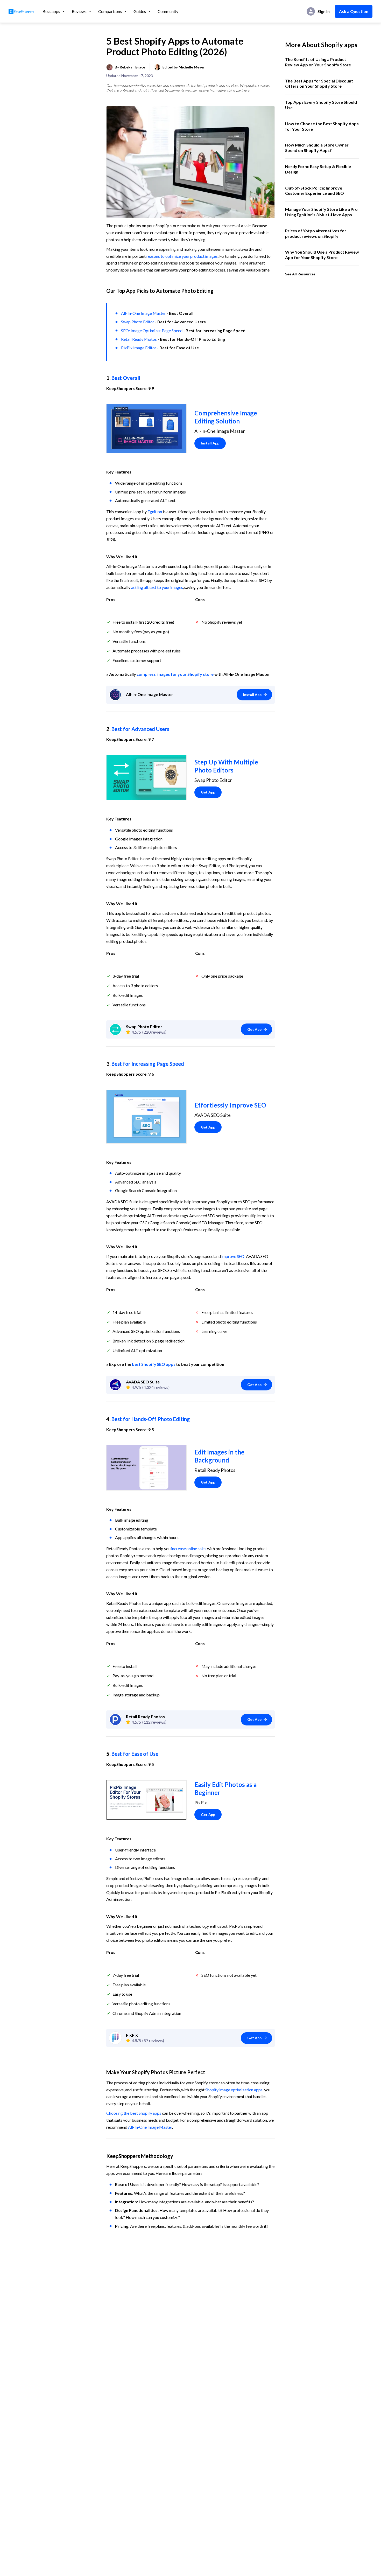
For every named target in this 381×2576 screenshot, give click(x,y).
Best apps (51, 11)
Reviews (79, 11)
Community (168, 11)
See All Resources (300, 274)
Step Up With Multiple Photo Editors (227, 766)
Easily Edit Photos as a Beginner (226, 1788)
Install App (210, 443)
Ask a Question (354, 11)
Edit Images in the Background (220, 1456)
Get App (208, 792)
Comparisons (110, 11)
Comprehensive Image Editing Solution (226, 417)
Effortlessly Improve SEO (230, 1105)
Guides (140, 11)
